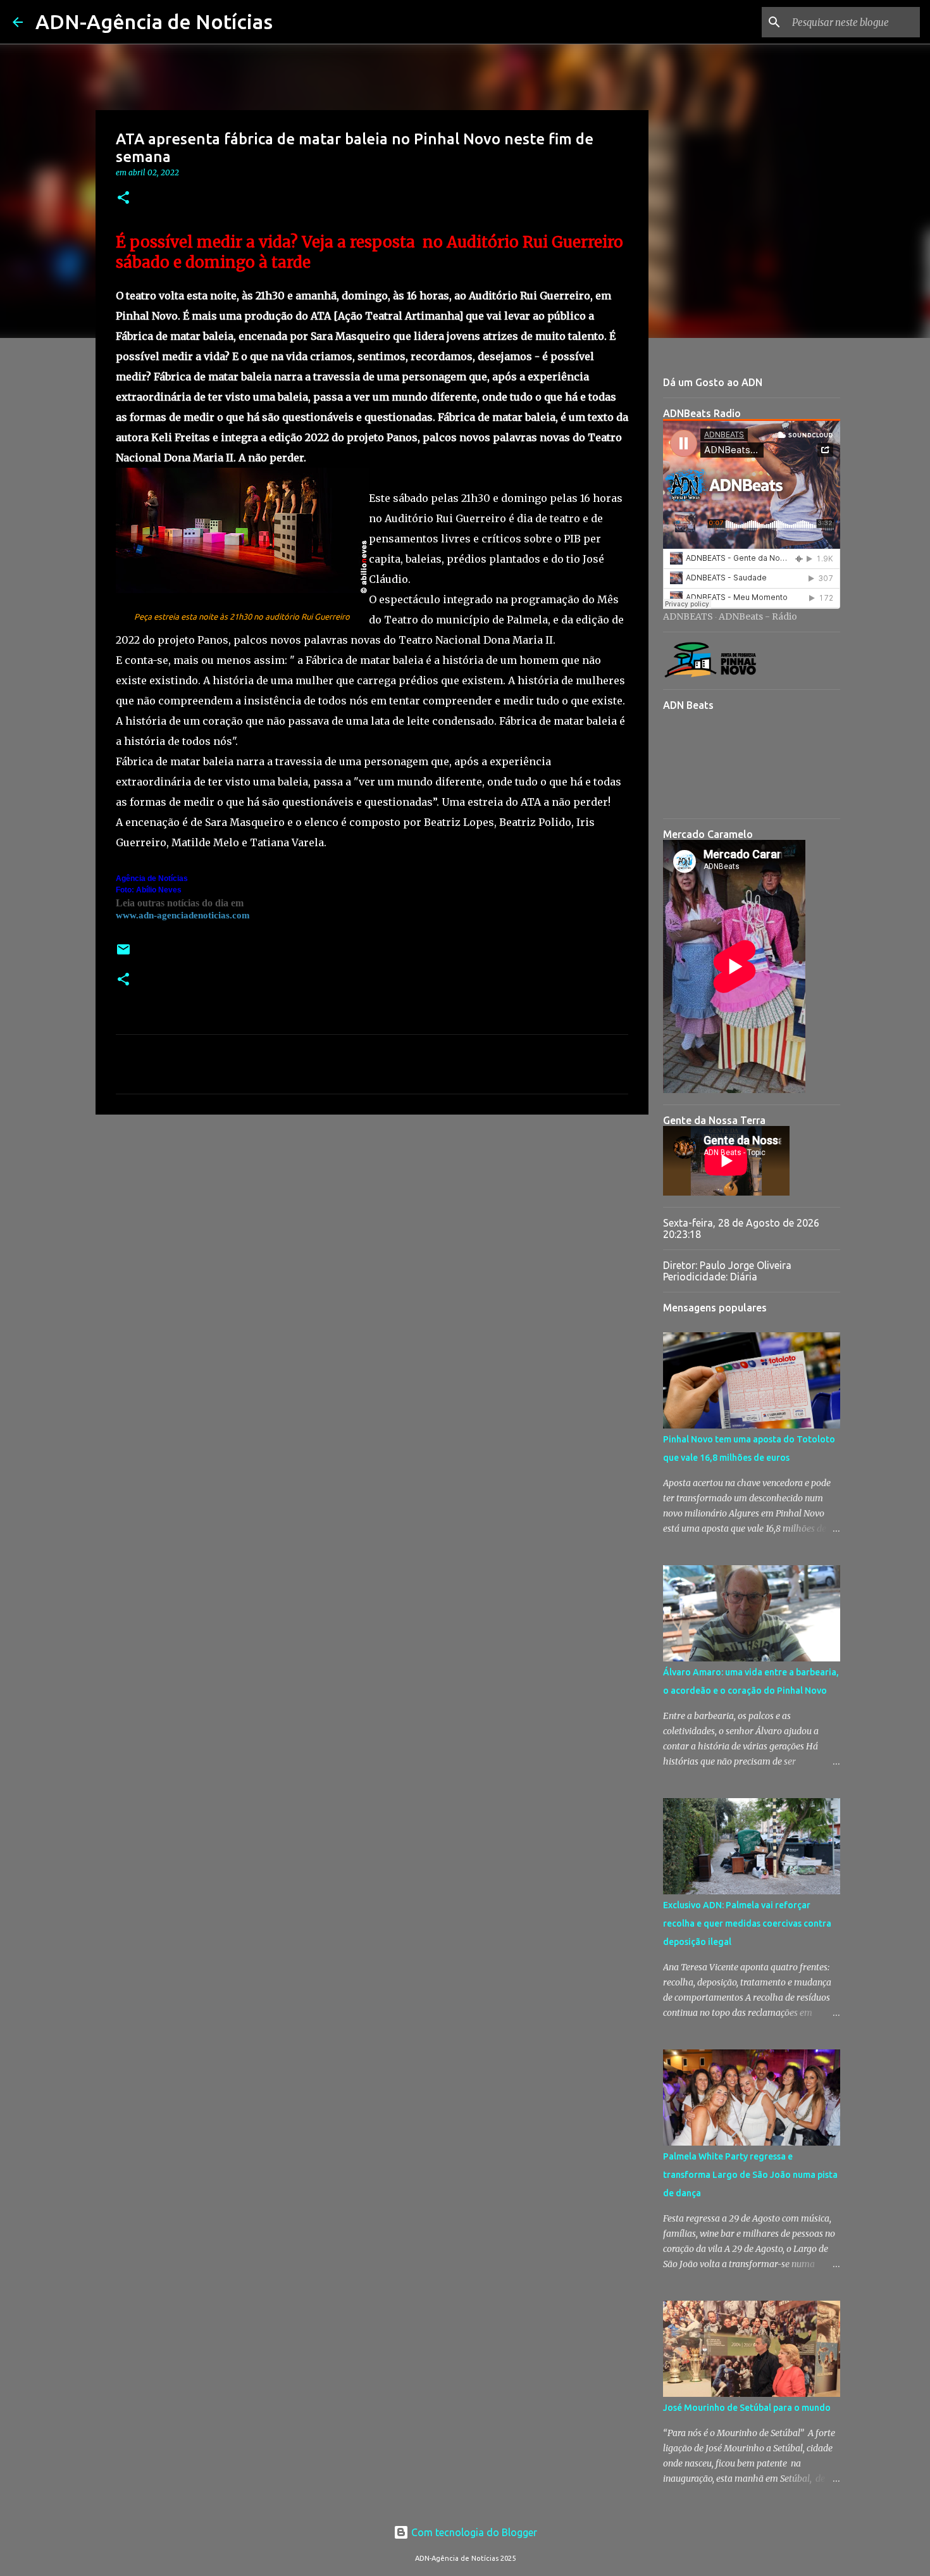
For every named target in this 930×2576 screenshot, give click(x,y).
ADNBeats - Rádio (758, 616)
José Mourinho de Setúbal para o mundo (747, 2408)
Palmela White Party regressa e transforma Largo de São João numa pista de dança (750, 2175)
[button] (123, 198)
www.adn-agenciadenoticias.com (183, 915)
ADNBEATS (688, 616)
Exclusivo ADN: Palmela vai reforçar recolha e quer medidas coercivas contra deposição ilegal (747, 1923)
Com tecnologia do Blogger (473, 2532)
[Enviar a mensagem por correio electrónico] (123, 954)
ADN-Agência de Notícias (154, 22)
